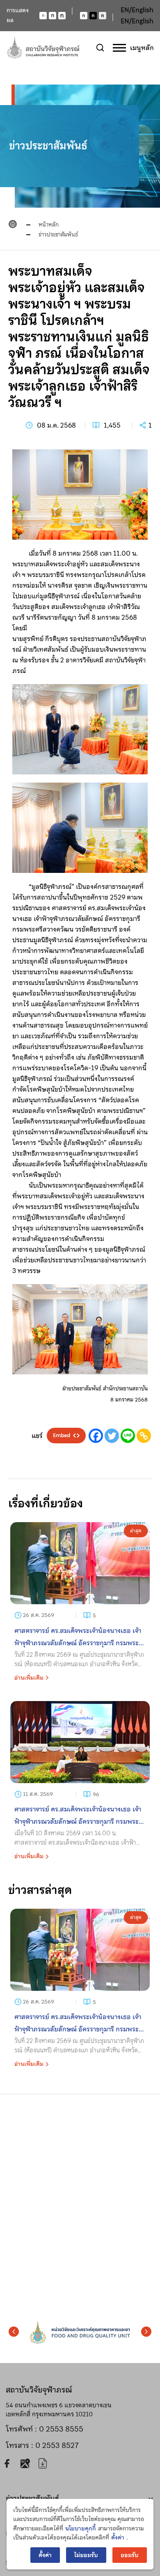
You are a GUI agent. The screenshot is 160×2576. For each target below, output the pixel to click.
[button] (14, 2331)
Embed (62, 1436)
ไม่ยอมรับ (86, 2555)
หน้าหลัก (49, 224)
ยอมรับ (130, 2555)
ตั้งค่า (118, 2537)
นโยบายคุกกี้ (81, 2528)
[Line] (128, 1436)
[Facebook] (96, 1436)
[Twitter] (112, 1436)
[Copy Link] (144, 1436)
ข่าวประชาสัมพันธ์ (58, 234)
